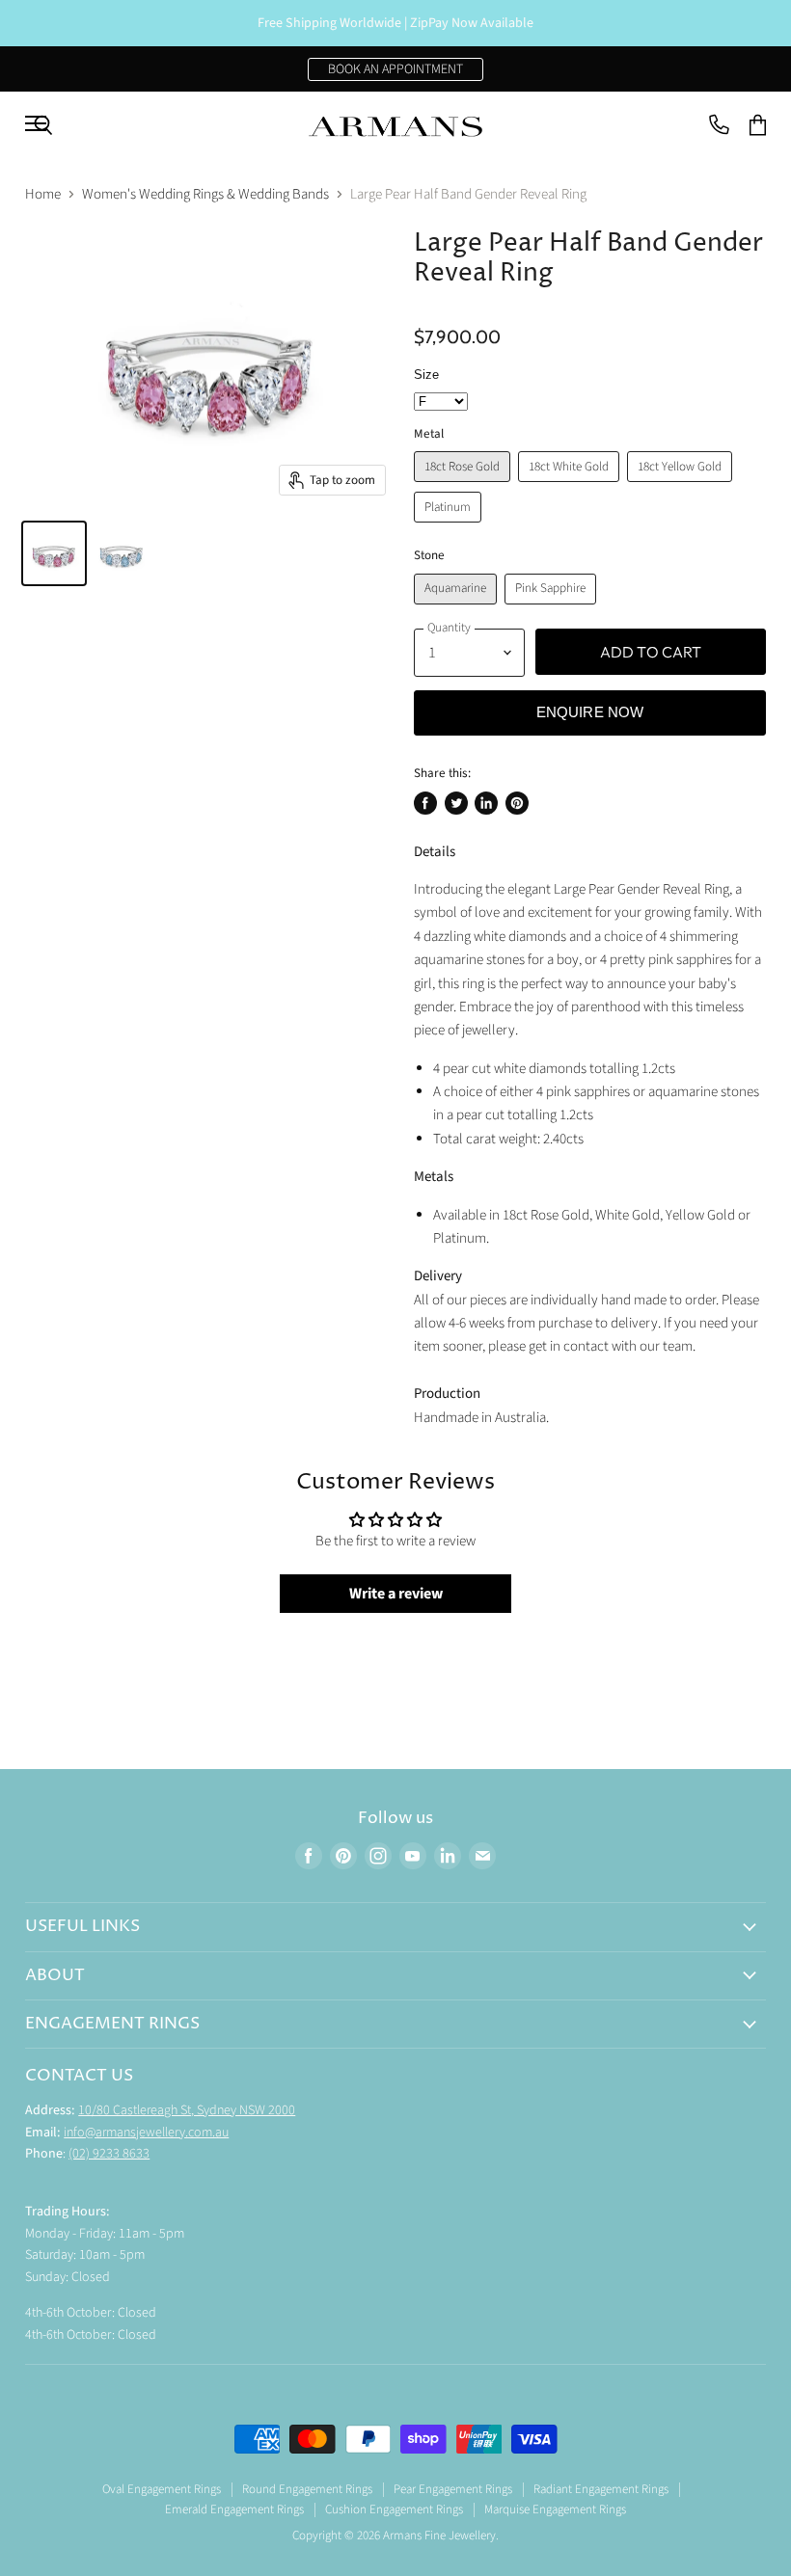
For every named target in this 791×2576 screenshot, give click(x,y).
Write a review (396, 1594)
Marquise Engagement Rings (555, 2509)
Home (43, 194)
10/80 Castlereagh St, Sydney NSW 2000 (187, 2110)
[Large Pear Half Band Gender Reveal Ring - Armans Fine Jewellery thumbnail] (54, 553)
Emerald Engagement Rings (234, 2509)
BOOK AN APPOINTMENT (395, 69)
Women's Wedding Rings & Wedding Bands (205, 194)
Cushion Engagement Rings (394, 2509)
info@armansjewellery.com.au (146, 2133)
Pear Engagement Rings (453, 2489)
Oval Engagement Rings (162, 2489)
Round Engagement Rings (307, 2489)
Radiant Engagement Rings (601, 2489)
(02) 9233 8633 (109, 2154)
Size (426, 375)
